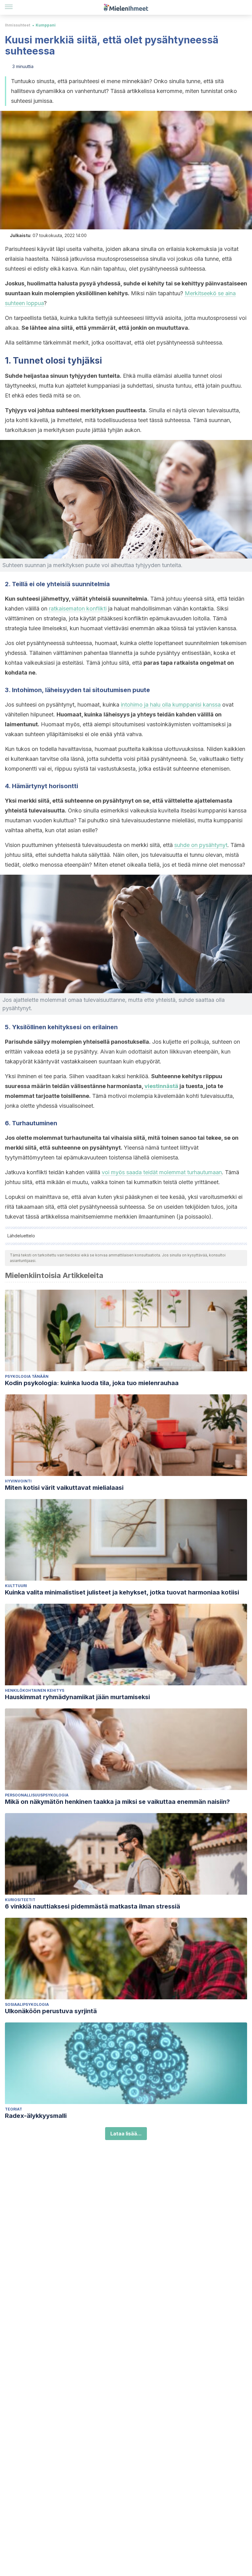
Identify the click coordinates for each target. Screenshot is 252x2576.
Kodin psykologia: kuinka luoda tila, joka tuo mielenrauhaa (92, 1383)
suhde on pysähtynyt (201, 845)
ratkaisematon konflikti (78, 609)
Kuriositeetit (20, 1900)
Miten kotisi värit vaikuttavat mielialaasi (64, 1488)
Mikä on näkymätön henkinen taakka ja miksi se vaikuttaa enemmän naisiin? (117, 1802)
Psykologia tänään (27, 1376)
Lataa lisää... (126, 2134)
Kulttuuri (16, 1586)
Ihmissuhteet (18, 25)
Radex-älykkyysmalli (36, 2116)
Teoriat (14, 2109)
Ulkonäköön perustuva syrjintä (51, 2011)
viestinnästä (161, 1086)
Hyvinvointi (18, 1481)
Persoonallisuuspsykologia (37, 1795)
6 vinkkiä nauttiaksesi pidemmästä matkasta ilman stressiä (93, 1906)
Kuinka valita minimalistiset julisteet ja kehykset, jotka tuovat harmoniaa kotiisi (122, 1592)
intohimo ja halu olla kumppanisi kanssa (171, 705)
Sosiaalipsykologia (27, 2004)
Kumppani (46, 25)
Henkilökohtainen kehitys (35, 1690)
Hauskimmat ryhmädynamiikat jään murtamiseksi (77, 1697)
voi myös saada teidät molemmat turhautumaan (162, 1172)
